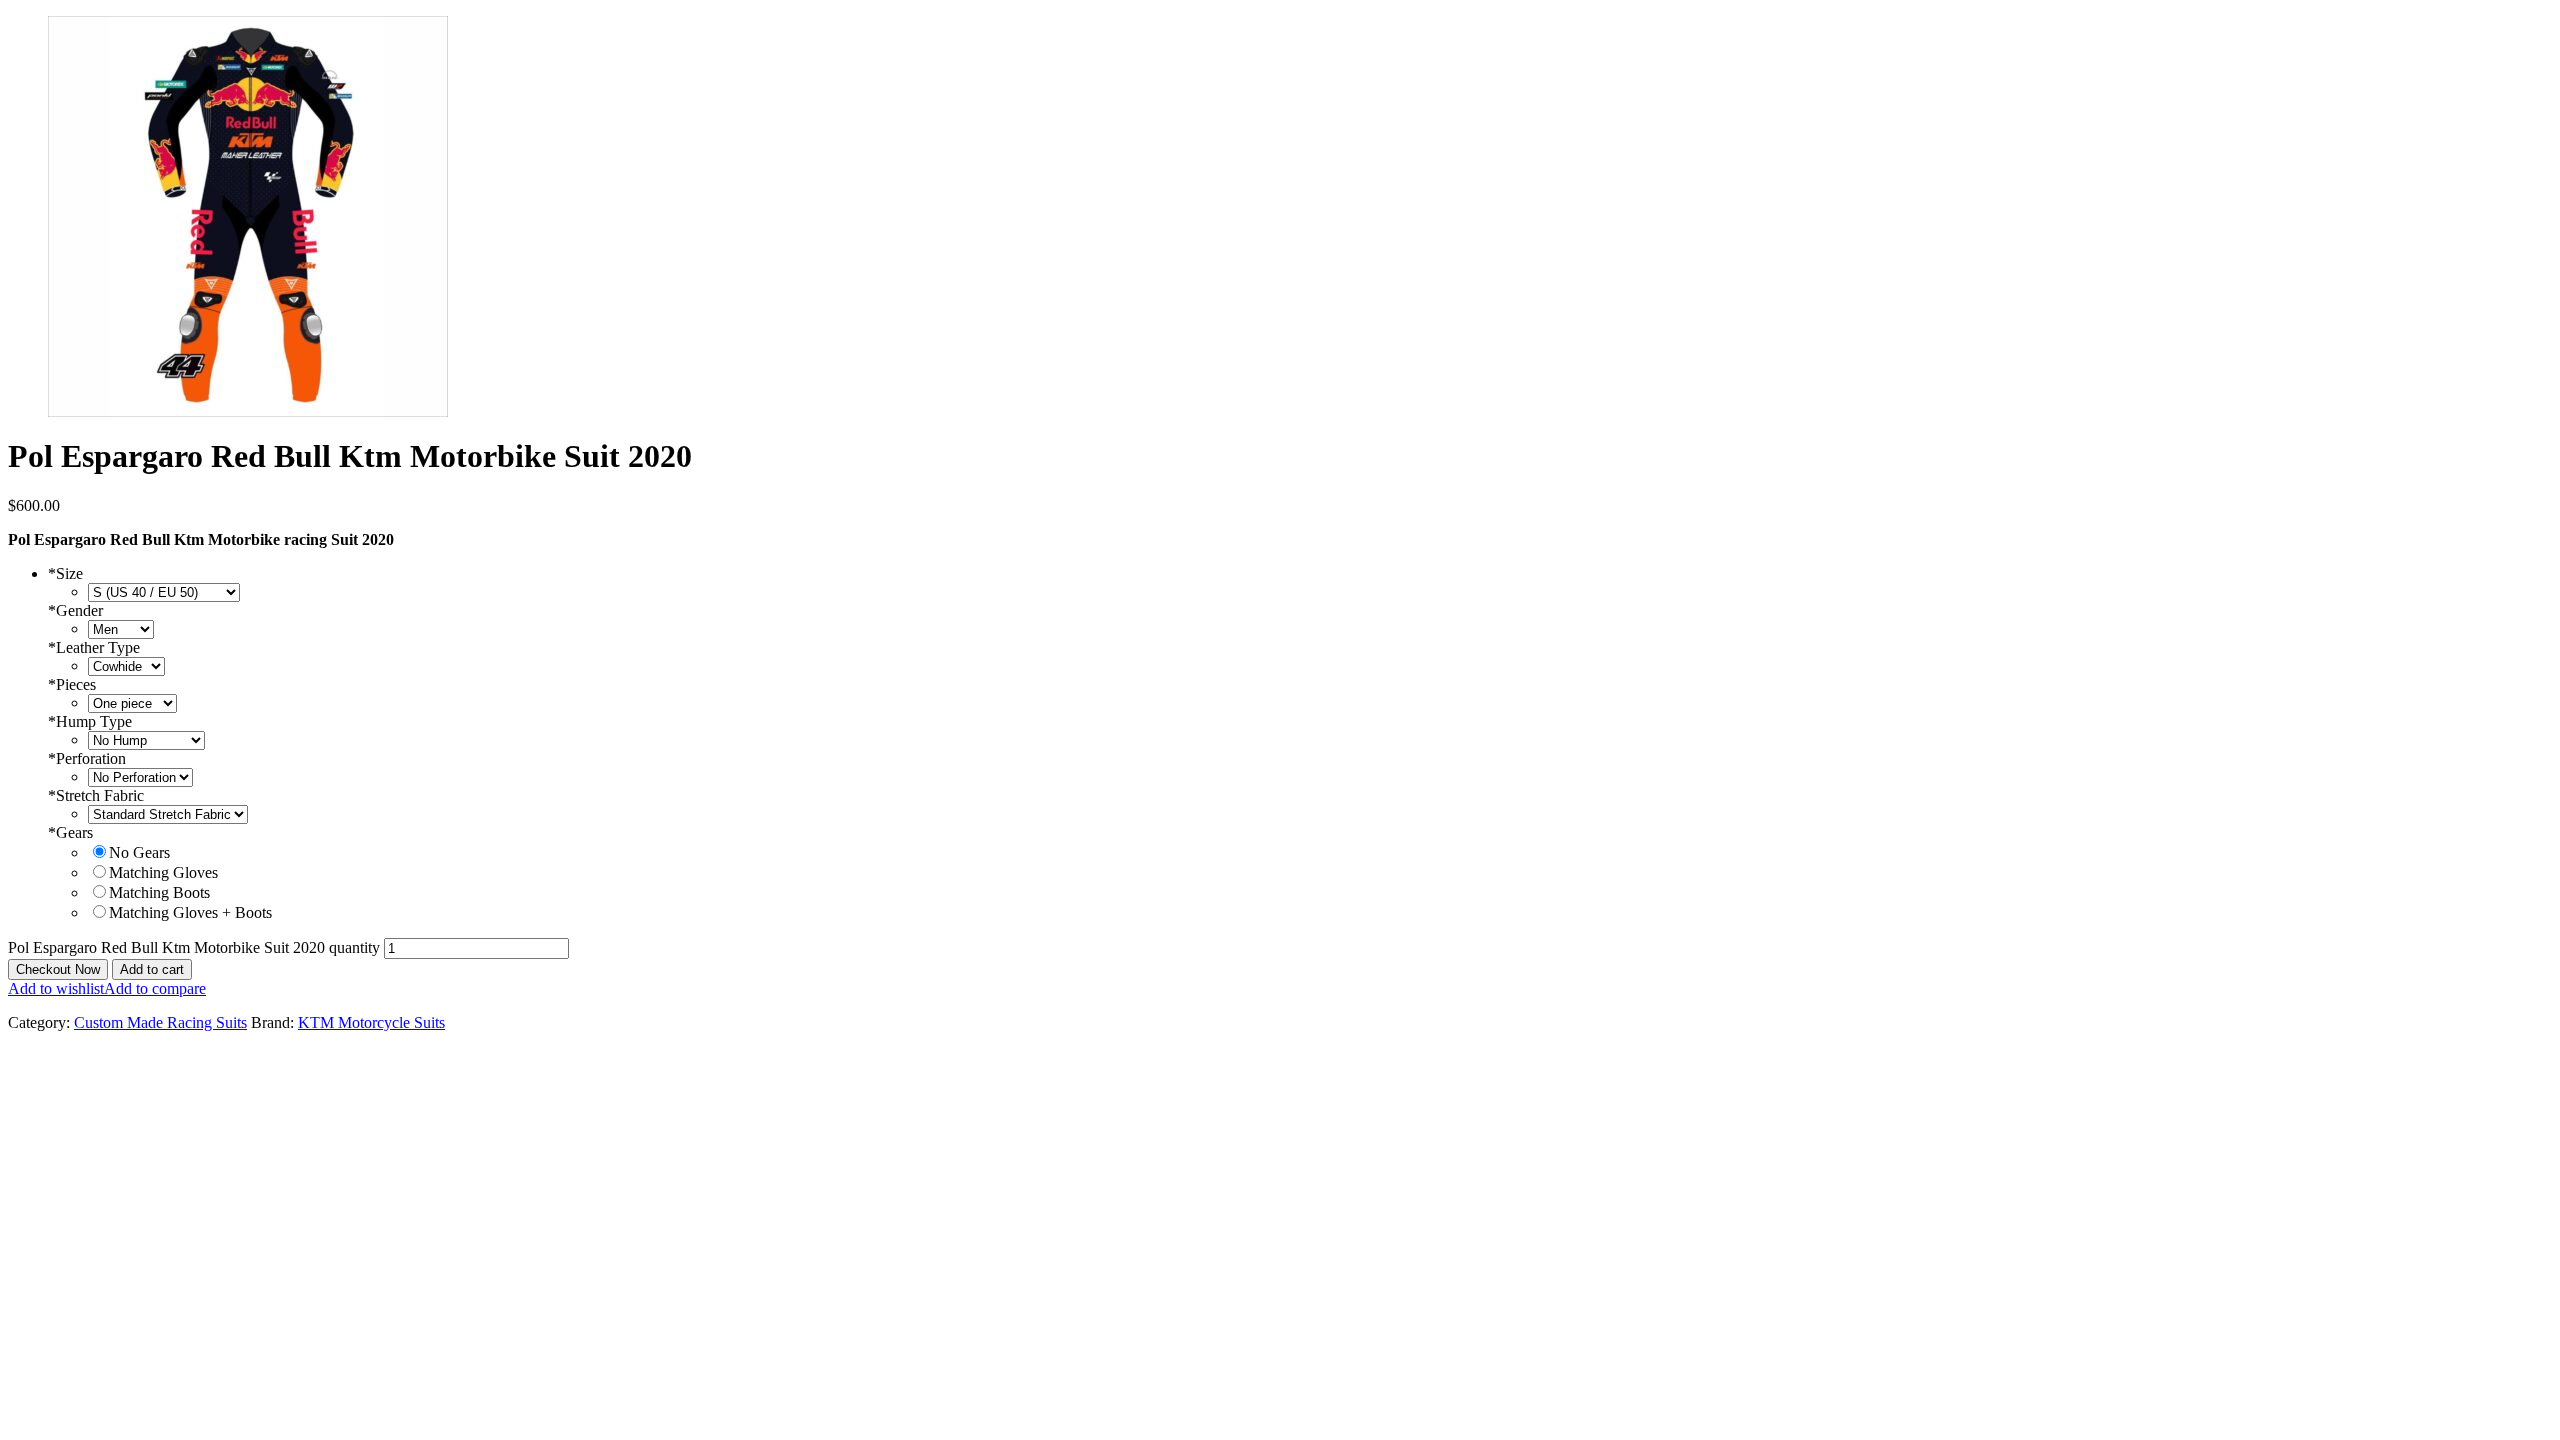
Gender (75, 610)
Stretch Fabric (96, 795)
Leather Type (94, 647)
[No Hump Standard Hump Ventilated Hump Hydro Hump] (146, 739)
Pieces (72, 684)
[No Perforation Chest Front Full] (140, 776)
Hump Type (90, 721)
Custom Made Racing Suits (160, 1022)
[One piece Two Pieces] (132, 702)
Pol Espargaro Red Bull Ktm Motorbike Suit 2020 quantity (194, 947)
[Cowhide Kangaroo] (126, 665)
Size (65, 573)
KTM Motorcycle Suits (371, 1022)
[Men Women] (121, 628)
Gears (70, 832)
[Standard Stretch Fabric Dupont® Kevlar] (168, 813)
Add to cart (152, 969)
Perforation (87, 758)
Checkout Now (58, 969)
